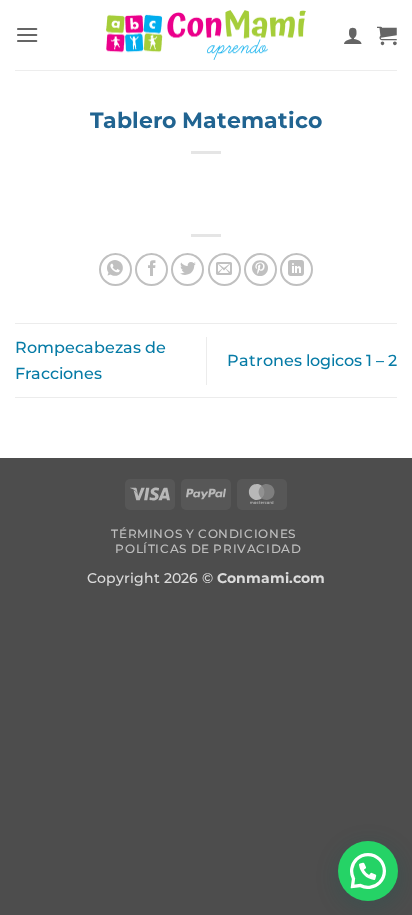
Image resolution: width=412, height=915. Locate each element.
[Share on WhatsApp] (115, 269)
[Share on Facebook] (151, 269)
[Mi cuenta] (353, 35)
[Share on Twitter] (187, 269)
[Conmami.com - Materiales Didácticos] (206, 35)
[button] (27, 34)
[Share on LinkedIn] (296, 269)
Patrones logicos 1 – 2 (312, 360)
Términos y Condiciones (203, 533)
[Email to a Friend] (224, 269)
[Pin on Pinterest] (260, 269)
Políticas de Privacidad (208, 548)
